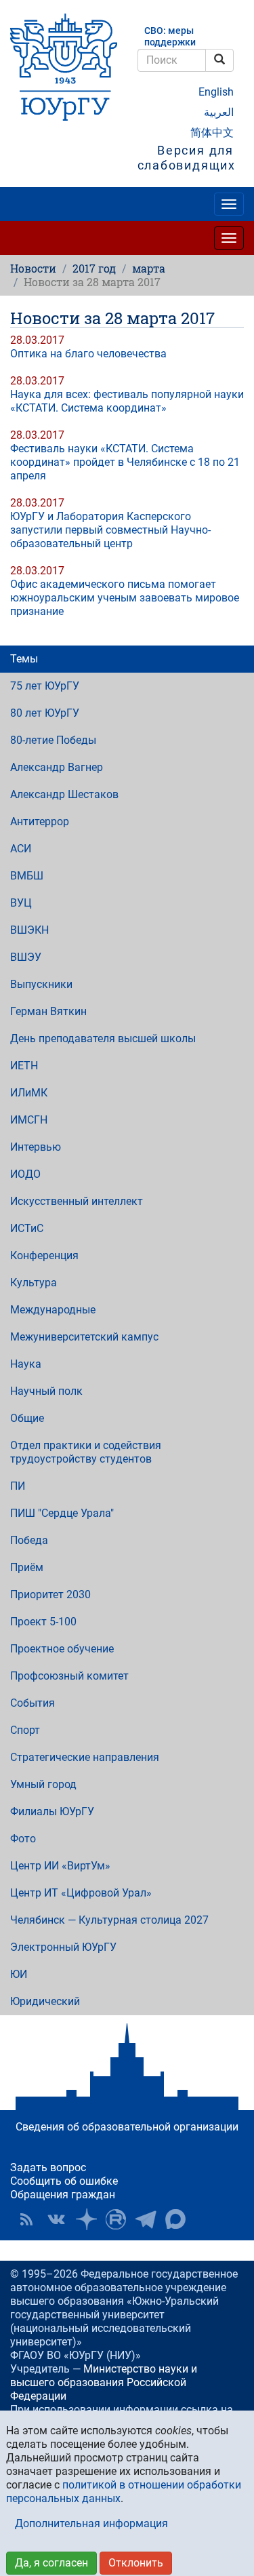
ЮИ (19, 1974)
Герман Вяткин (48, 1011)
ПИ (18, 1486)
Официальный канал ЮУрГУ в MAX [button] (175, 2219)
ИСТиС (27, 1228)
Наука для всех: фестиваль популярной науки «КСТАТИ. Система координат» (127, 401)
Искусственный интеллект (77, 1201)
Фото (23, 1839)
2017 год (94, 268)
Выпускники (41, 984)
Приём (27, 1567)
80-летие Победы (53, 740)
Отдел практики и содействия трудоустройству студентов (86, 1452)
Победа (29, 1540)
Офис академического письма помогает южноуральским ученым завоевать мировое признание (125, 598)
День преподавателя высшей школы (103, 1038)
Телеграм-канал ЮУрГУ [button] (146, 2219)
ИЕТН (24, 1066)
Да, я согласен (51, 2563)
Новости (33, 268)
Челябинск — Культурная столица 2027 (109, 1920)
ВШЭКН (29, 930)
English (216, 92)
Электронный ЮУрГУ (63, 1947)
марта (149, 268)
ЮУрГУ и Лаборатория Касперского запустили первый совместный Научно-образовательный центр (110, 530)
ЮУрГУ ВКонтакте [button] (56, 2219)
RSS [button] (26, 2219)
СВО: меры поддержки (170, 37)
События (33, 1703)
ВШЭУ (26, 957)
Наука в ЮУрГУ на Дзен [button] (86, 2219)
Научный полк (46, 1391)
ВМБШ (27, 876)
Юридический (45, 2001)
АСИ (21, 849)
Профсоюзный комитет (69, 1676)
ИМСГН (29, 1120)
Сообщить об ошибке (64, 2181)
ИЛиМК (29, 1093)
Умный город (43, 1784)
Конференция (44, 1255)
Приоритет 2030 (50, 1594)
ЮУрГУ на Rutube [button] (116, 2219)
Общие (27, 1418)
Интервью (36, 1147)
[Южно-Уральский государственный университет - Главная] (64, 67)
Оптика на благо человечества (88, 354)
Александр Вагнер (57, 767)
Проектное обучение (62, 1649)
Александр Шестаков (64, 794)
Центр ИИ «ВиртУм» (60, 1866)
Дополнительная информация (91, 2523)
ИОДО (25, 1174)
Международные (53, 1310)
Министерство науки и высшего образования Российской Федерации (104, 2382)
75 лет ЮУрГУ (45, 686)
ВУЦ (21, 903)
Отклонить (136, 2563)
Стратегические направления (85, 1757)
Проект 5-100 (43, 1622)
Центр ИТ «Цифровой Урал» (81, 1893)
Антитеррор (40, 821)
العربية (219, 112)
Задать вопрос (48, 2167)
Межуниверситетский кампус (84, 1337)
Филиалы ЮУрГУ (52, 1811)
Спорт (25, 1730)
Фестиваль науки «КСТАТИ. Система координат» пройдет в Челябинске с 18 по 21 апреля (125, 462)
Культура (34, 1283)
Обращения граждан (63, 2195)
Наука (26, 1364)
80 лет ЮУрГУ (45, 713)
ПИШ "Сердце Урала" (62, 1513)
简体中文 (212, 133)
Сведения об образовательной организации (127, 2127)
